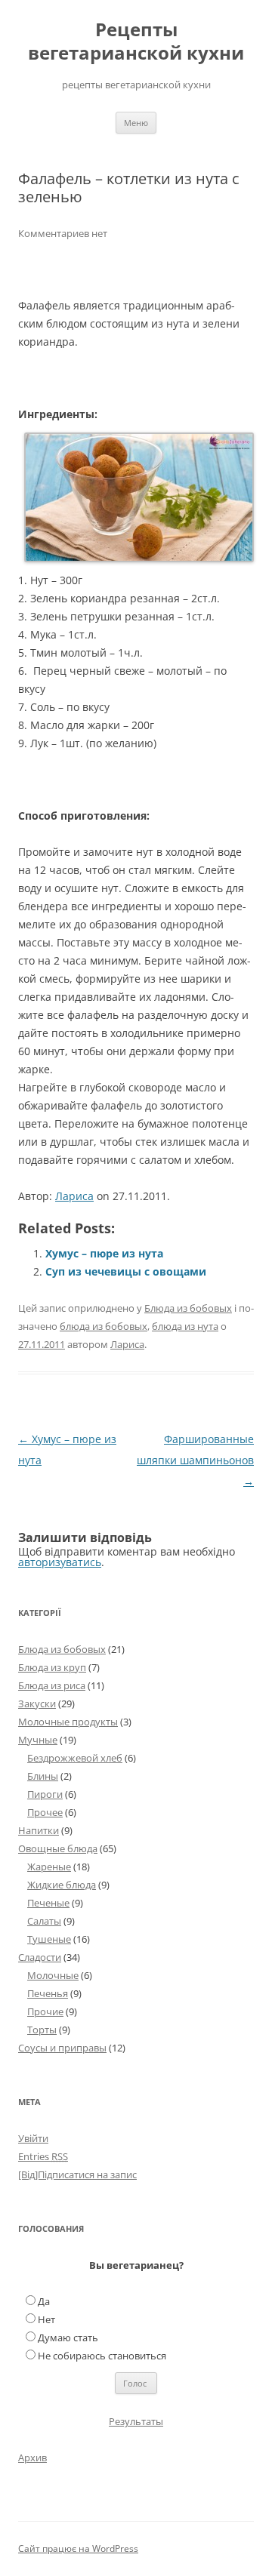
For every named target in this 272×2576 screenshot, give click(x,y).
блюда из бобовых (104, 1326)
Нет (46, 2319)
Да (44, 2301)
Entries (43, 2156)
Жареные (49, 1867)
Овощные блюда (58, 1848)
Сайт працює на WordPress (78, 2548)
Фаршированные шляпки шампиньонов (195, 1460)
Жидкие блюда (62, 1885)
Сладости (40, 1957)
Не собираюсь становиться (102, 2356)
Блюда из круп (52, 1667)
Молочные (53, 1975)
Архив (32, 2458)
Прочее (45, 1812)
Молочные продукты (68, 1722)
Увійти (33, 2138)
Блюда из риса (52, 1685)
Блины (43, 1776)
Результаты (136, 2421)
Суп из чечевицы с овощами (126, 1271)
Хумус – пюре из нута (104, 1253)
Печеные (48, 1903)
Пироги (45, 1794)
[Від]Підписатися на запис (77, 2174)
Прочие (45, 2011)
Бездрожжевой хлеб (75, 1758)
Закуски (37, 1703)
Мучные (38, 1740)
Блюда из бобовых (188, 1308)
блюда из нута (185, 1326)
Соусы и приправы (62, 2048)
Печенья (48, 1993)
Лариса (74, 1196)
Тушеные (49, 1939)
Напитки (39, 1830)
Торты (42, 2030)
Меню (136, 123)
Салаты (44, 1921)
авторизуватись (60, 1562)
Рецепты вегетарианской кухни (136, 42)
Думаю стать (68, 2337)
